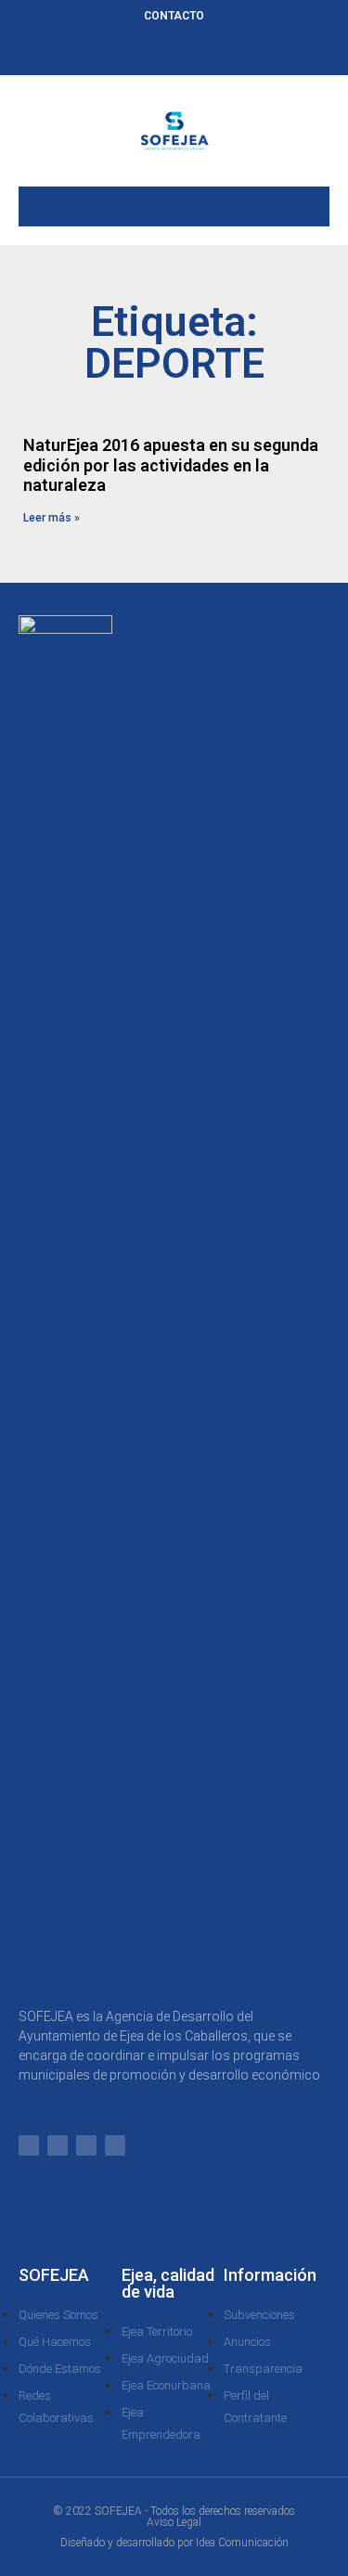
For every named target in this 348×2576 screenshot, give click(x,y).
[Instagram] (205, 53)
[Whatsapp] (113, 53)
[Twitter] (174, 53)
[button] (174, 202)
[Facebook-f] (144, 53)
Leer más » (52, 518)
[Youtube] (236, 53)
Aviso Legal (174, 2522)
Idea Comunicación (242, 2543)
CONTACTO (174, 16)
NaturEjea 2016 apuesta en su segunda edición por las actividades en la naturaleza (171, 465)
